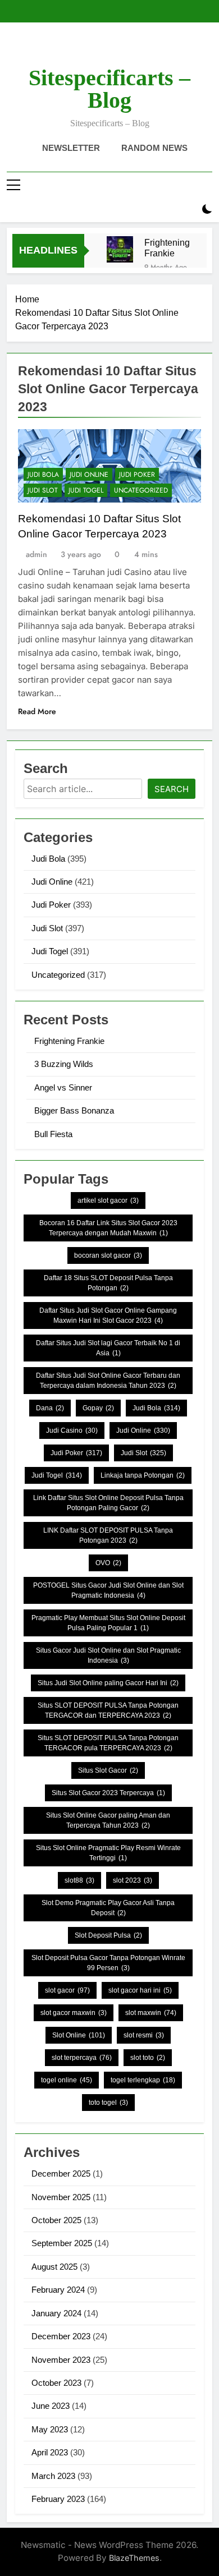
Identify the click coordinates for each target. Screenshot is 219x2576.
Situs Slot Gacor (108, 1770)
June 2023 (51, 2406)
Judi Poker (137, 475)
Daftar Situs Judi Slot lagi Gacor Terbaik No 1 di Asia (108, 1348)
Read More (37, 711)
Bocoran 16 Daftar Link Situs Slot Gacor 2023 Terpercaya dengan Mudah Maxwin (108, 1228)
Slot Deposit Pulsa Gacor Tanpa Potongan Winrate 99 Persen (108, 1963)
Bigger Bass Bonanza (74, 1110)
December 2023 (61, 2336)
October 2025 (56, 2220)
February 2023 (58, 2499)
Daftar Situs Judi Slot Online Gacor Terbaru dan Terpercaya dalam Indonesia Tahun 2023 (108, 1381)
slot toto (148, 2058)
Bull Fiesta (53, 1134)
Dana (50, 1408)
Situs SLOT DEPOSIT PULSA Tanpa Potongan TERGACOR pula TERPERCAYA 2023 (108, 1743)
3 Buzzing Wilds (64, 1064)
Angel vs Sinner (63, 1087)
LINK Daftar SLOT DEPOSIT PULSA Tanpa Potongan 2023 (108, 1535)
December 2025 (61, 2173)
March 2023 (53, 2476)
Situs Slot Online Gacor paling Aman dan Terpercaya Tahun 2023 (108, 1820)
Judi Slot (43, 490)
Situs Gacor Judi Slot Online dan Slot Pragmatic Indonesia (108, 1655)
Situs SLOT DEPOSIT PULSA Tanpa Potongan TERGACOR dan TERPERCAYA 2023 (108, 1710)
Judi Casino (72, 1430)
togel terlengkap (143, 2080)
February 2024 (58, 2290)
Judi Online (89, 475)
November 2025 (61, 2197)
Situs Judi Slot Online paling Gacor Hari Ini (108, 1683)
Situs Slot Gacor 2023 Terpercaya (108, 1793)
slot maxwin (151, 2013)
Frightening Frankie (167, 248)
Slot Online (79, 2035)
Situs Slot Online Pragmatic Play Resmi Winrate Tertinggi (108, 1853)
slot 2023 (133, 1880)
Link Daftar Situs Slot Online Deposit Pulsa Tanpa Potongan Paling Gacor (108, 1503)
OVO (108, 1563)
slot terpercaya (82, 2058)
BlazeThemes (134, 2558)
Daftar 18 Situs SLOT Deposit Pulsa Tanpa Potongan (108, 1283)
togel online (67, 2080)
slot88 (79, 1880)
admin (36, 554)
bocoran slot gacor (108, 1255)
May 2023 (50, 2429)
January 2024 (56, 2313)
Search (172, 789)
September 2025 (62, 2243)
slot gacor (67, 1990)
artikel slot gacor (108, 1200)
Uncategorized (141, 490)
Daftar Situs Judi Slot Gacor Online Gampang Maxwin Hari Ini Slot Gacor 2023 (108, 1315)
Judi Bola (43, 475)
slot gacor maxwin (74, 2013)
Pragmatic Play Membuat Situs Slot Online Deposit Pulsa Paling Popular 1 (108, 1623)
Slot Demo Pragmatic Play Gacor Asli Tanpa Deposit (108, 1908)
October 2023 (56, 2383)
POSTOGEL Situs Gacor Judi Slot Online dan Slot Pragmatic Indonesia (108, 1590)
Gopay (98, 1408)
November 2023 (61, 2360)
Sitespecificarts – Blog (109, 89)
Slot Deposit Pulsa (108, 1935)
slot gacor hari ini (140, 1990)
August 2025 (54, 2267)
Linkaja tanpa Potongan (143, 1475)
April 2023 (50, 2452)
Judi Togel (86, 490)
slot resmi (144, 2035)
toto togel (108, 2103)
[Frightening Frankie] (120, 249)
